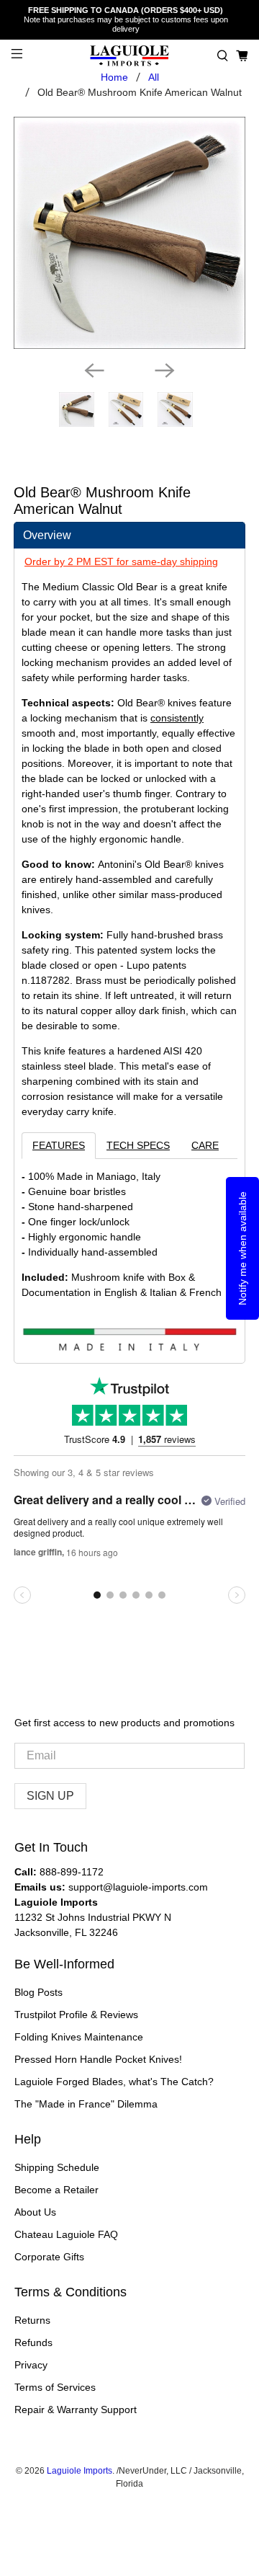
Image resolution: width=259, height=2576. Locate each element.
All (154, 77)
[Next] (165, 370)
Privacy (31, 2365)
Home (114, 77)
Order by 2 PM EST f (72, 561)
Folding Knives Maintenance (79, 2037)
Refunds (33, 2342)
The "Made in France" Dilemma (86, 2104)
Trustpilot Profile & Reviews (76, 2015)
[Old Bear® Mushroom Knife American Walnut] (129, 233)
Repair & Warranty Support (76, 2410)
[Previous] (94, 370)
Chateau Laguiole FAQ (66, 2234)
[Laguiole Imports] (129, 56)
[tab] (129, 535)
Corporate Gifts (49, 2257)
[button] (223, 56)
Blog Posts (38, 1992)
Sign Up (50, 1796)
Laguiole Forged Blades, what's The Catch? (114, 2082)
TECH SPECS (138, 1145)
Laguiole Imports (79, 2470)
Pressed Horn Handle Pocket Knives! (98, 2059)
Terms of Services (55, 2387)
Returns (32, 2320)
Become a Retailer (56, 2190)
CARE (205, 1145)
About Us (35, 2212)
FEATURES (59, 1145)
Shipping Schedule (57, 2167)
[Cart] (242, 56)
